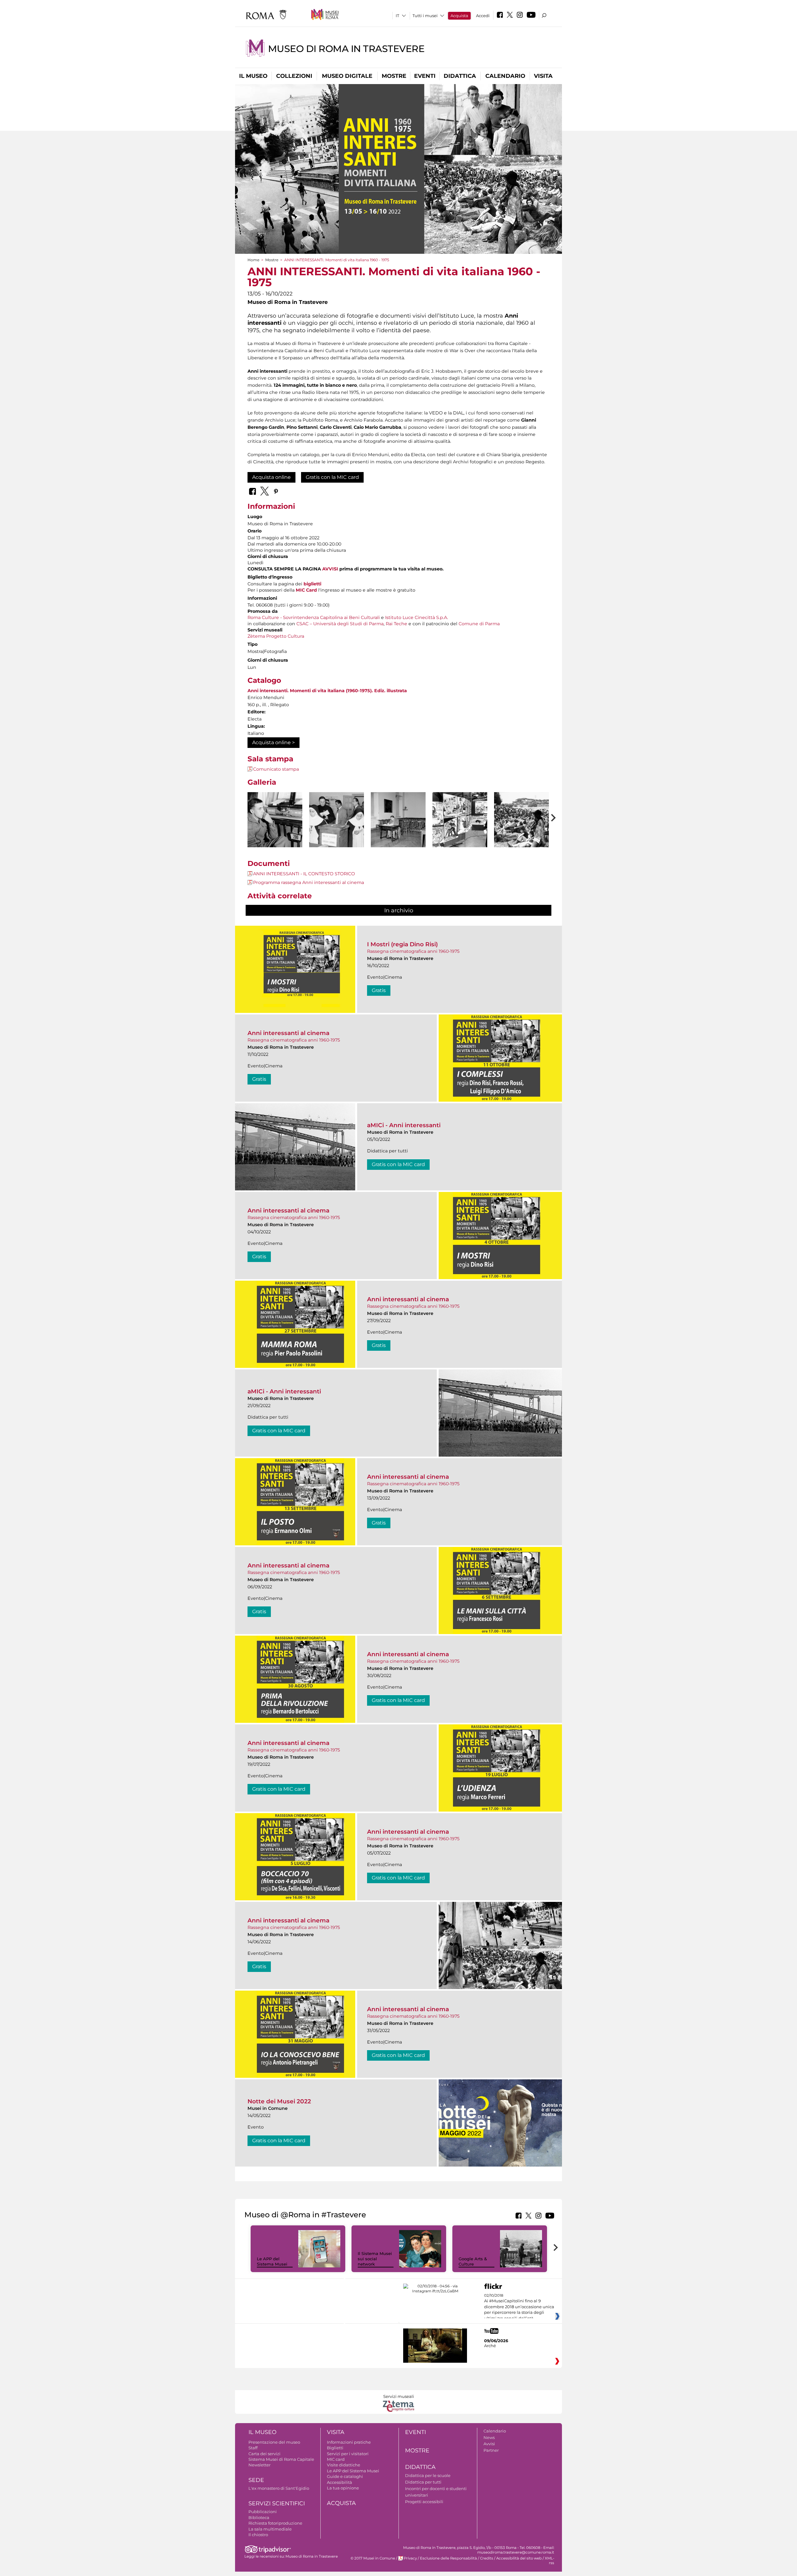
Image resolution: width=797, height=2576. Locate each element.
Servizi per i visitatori (348, 2454)
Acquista (459, 16)
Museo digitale (347, 76)
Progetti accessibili (424, 2502)
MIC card (336, 2459)
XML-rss (549, 2561)
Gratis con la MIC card (332, 477)
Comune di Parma (479, 624)
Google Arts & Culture (473, 2261)
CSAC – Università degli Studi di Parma (340, 624)
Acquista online (271, 477)
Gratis (379, 990)
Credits (487, 2558)
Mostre (394, 76)
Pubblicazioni (263, 2512)
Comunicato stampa (276, 769)
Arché (490, 2346)
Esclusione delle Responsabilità (448, 2558)
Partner (491, 2450)
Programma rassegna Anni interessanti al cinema (309, 882)
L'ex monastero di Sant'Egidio (279, 2488)
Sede (256, 2480)
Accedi (483, 16)
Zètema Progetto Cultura (276, 636)
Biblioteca (259, 2517)
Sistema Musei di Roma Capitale (281, 2459)
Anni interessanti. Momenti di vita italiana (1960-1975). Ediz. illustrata (327, 691)
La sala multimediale (270, 2529)
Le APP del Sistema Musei (272, 2261)
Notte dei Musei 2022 (279, 2101)
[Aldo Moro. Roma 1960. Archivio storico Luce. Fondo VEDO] (398, 820)
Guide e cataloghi (345, 2476)
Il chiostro (258, 2535)
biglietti (312, 584)
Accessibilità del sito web (519, 2558)
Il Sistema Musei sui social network (375, 2259)
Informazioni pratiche (349, 2442)
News (489, 2437)
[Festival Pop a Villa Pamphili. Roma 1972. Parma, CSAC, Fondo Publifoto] (521, 820)
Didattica (460, 76)
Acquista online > (274, 742)
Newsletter (259, 2465)
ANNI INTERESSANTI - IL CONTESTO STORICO (304, 874)
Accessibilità (340, 2482)
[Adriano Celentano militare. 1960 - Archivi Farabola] (275, 822)
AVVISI (330, 569)
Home (253, 260)
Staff (253, 2448)
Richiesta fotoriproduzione (275, 2523)
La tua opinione (343, 2488)
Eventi (425, 76)
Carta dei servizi (264, 2454)
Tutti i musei (425, 16)
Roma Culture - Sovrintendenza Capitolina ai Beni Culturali (314, 617)
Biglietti (335, 2448)
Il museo (253, 76)
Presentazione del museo (274, 2442)
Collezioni (294, 76)
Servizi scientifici (277, 2503)
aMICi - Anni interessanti (404, 1125)
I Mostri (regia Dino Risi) (402, 944)
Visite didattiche (344, 2465)
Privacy (410, 2558)
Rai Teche (396, 624)
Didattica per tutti (423, 2482)
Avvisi (489, 2444)
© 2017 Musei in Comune (373, 2558)
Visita (543, 76)
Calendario (505, 76)
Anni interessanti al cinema (288, 1033)
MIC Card (306, 590)
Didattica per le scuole (428, 2475)
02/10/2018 (519, 2307)
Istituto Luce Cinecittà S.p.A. (417, 617)
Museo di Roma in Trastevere (346, 49)
